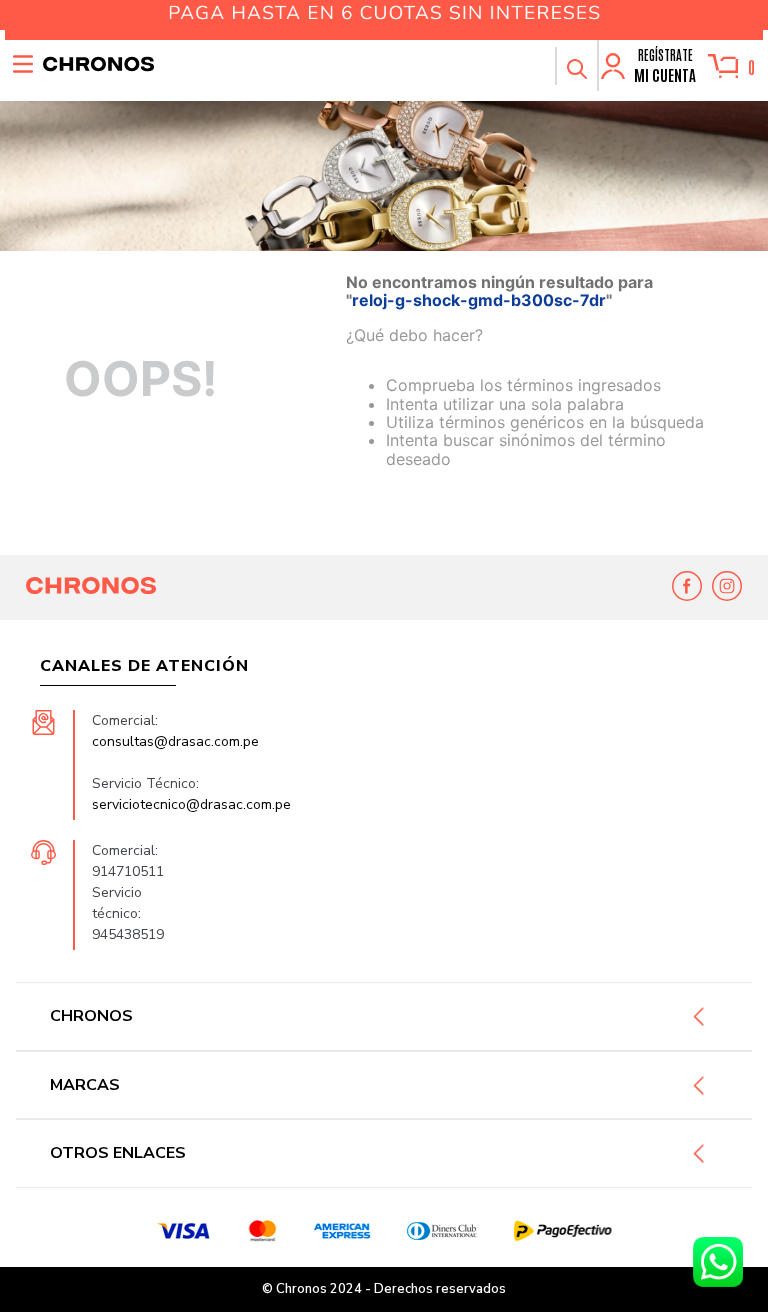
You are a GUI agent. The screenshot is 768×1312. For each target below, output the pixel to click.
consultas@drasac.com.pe (175, 741)
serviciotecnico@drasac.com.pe (191, 804)
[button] (576, 66)
